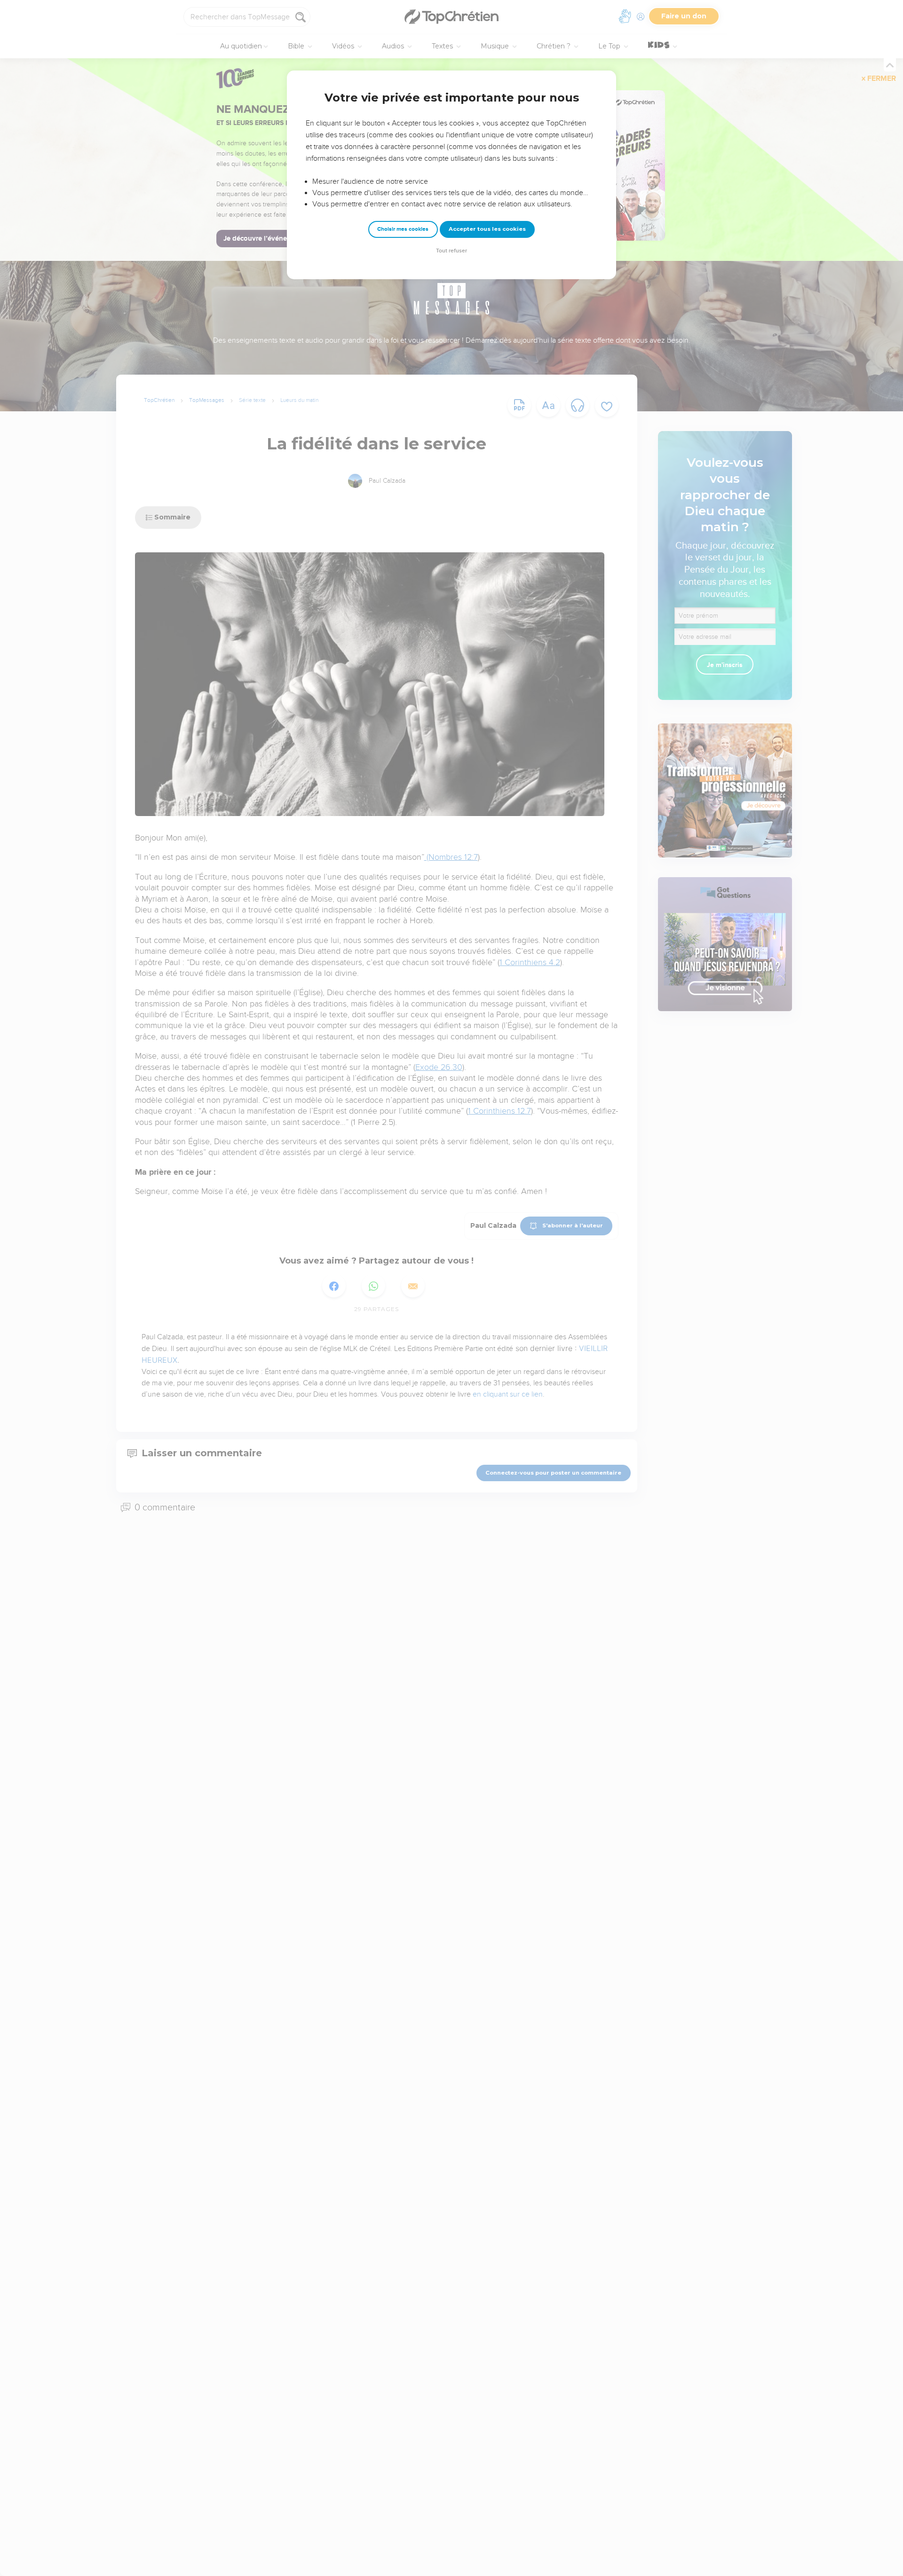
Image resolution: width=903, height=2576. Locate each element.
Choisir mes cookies (403, 229)
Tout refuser (451, 251)
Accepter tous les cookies (487, 229)
